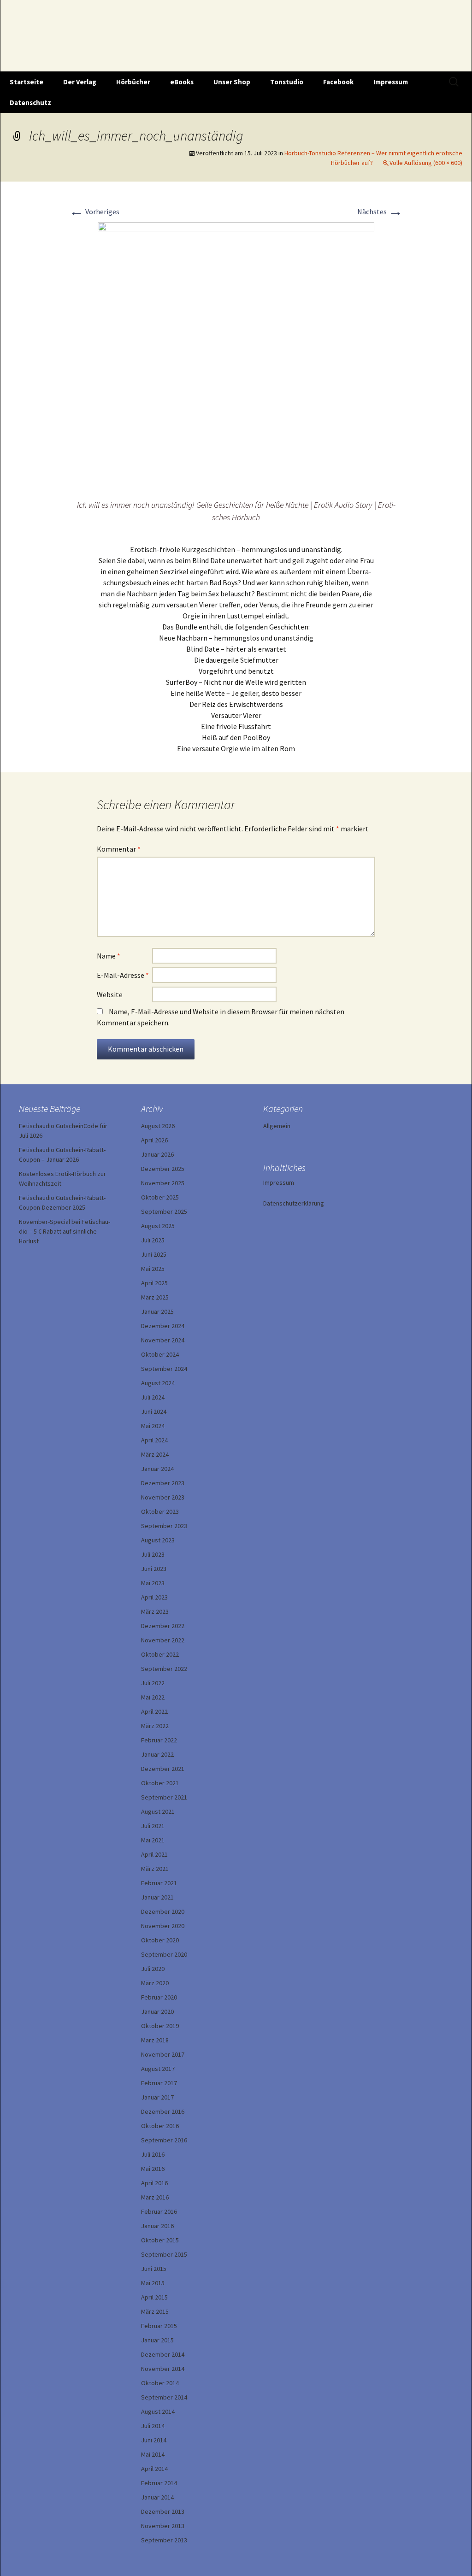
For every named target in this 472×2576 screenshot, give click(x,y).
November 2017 (163, 2054)
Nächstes (380, 212)
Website (110, 994)
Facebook (338, 82)
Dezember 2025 (163, 1169)
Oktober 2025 (160, 1197)
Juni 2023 (154, 1569)
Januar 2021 (157, 1897)
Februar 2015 (159, 2326)
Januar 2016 (157, 2226)
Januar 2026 (157, 1154)
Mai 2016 (153, 2169)
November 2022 (163, 1640)
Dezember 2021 (163, 1769)
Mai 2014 (153, 2454)
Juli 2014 (153, 2426)
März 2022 (155, 1726)
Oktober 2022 (160, 1654)
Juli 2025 (153, 1240)
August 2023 (158, 1540)
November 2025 (163, 1183)
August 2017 (158, 2069)
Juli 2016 (153, 2154)
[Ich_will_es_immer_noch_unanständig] (236, 359)
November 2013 (163, 2526)
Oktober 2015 (160, 2240)
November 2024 (163, 1340)
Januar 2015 (157, 2340)
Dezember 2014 (163, 2354)
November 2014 (163, 2369)
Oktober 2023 (160, 1511)
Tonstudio (287, 82)
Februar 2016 (159, 2211)
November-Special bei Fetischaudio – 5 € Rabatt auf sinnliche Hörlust (65, 1231)
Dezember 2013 (163, 2511)
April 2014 (154, 2469)
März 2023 (155, 1611)
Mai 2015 (153, 2283)
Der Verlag (80, 82)
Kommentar (119, 849)
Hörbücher (133, 82)
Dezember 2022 (163, 1626)
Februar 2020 (159, 1997)
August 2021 (158, 1811)
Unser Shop (232, 82)
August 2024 (158, 1383)
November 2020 (163, 1926)
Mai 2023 (153, 1583)
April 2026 (154, 1140)
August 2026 (158, 1126)
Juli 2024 (153, 1397)
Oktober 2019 (160, 2026)
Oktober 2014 (160, 2383)
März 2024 (155, 1454)
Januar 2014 (157, 2497)
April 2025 (154, 1283)
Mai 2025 (153, 1269)
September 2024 (164, 1369)
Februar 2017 (159, 2083)
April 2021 (154, 1854)
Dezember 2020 (163, 1911)
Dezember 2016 (163, 2111)
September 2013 (164, 2540)
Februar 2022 (159, 1740)
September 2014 (164, 2397)
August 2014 (158, 2411)
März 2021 (155, 1869)
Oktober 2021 (160, 1783)
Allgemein (277, 1126)
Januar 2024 (157, 1469)
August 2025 (158, 1226)
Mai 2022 (153, 1697)
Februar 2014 (159, 2483)
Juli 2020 (153, 1969)
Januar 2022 (157, 1754)
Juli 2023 (153, 1554)
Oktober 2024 (160, 1354)
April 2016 (154, 2183)
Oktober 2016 (160, 2126)
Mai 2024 (153, 1426)
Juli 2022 (153, 1683)
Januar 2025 (157, 1312)
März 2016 (155, 2197)
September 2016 (164, 2140)
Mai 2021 (153, 1840)
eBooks (182, 82)
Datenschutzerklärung (294, 1203)
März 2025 (155, 1297)
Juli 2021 (153, 1826)
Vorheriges (94, 212)
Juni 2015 (154, 2269)
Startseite (27, 82)
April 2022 (154, 1711)
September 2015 (164, 2254)
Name (109, 956)
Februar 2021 (159, 1883)
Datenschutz (30, 103)
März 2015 (155, 2311)
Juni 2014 (154, 2440)
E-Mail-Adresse (123, 975)
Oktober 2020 (160, 1940)
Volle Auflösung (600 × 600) (426, 163)
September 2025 (164, 1212)
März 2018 (155, 2040)
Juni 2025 (154, 1254)
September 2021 (164, 1797)
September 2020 (164, 1954)
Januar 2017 (157, 2097)
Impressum (391, 82)
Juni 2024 (154, 1412)
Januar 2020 (157, 2011)
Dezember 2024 (163, 1326)
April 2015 (154, 2297)
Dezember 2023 (163, 1483)
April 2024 (154, 1440)
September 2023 (164, 1526)
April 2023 (154, 1597)
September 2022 (164, 1669)
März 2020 (155, 1983)
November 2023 (163, 1497)
